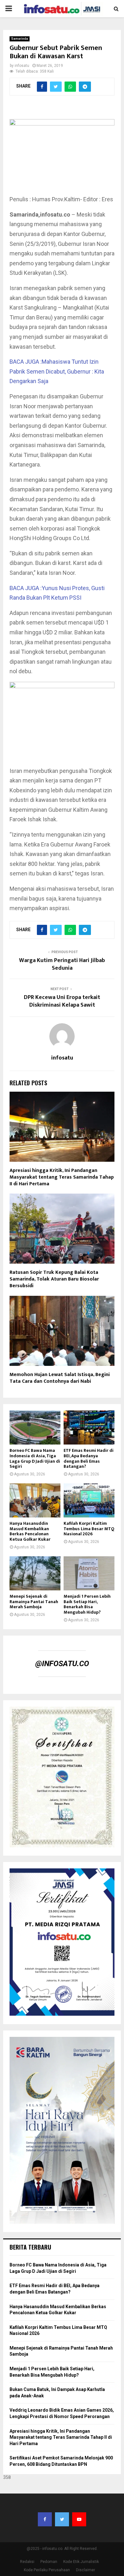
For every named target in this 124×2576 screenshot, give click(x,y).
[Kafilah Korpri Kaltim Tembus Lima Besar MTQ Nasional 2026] (89, 1500)
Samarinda (20, 39)
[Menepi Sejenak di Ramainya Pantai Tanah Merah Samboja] (35, 1573)
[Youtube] (79, 2519)
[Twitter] (62, 2519)
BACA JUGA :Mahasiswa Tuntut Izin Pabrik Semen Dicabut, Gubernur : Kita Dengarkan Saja (57, 371)
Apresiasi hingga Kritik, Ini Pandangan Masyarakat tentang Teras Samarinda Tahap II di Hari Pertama (62, 1177)
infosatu (22, 66)
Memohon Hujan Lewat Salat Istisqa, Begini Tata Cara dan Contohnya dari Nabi (60, 1378)
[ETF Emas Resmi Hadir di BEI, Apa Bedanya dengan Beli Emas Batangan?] (89, 1427)
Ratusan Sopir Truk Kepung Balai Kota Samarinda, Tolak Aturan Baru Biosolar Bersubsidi (54, 1279)
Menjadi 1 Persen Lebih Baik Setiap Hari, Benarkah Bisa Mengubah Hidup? (87, 1604)
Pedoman (49, 2562)
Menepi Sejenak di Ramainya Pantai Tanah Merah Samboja (34, 1602)
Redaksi (27, 2562)
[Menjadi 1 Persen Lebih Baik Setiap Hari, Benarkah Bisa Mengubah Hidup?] (89, 1573)
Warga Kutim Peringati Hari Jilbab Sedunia (62, 964)
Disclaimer (86, 2570)
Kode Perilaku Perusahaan (47, 2570)
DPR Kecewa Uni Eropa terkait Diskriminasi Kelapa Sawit (62, 1001)
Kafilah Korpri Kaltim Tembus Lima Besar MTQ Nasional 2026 (89, 1529)
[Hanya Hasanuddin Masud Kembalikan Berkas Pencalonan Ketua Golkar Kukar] (35, 1500)
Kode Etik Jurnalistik (81, 2562)
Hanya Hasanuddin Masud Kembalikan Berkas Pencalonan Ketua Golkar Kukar (30, 1531)
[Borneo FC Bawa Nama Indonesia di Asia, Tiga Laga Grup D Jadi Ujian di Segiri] (35, 1427)
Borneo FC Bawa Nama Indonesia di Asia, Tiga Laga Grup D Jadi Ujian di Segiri (35, 1458)
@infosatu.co (62, 1664)
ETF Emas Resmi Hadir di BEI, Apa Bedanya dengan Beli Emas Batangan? (89, 1458)
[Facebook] (45, 2519)
